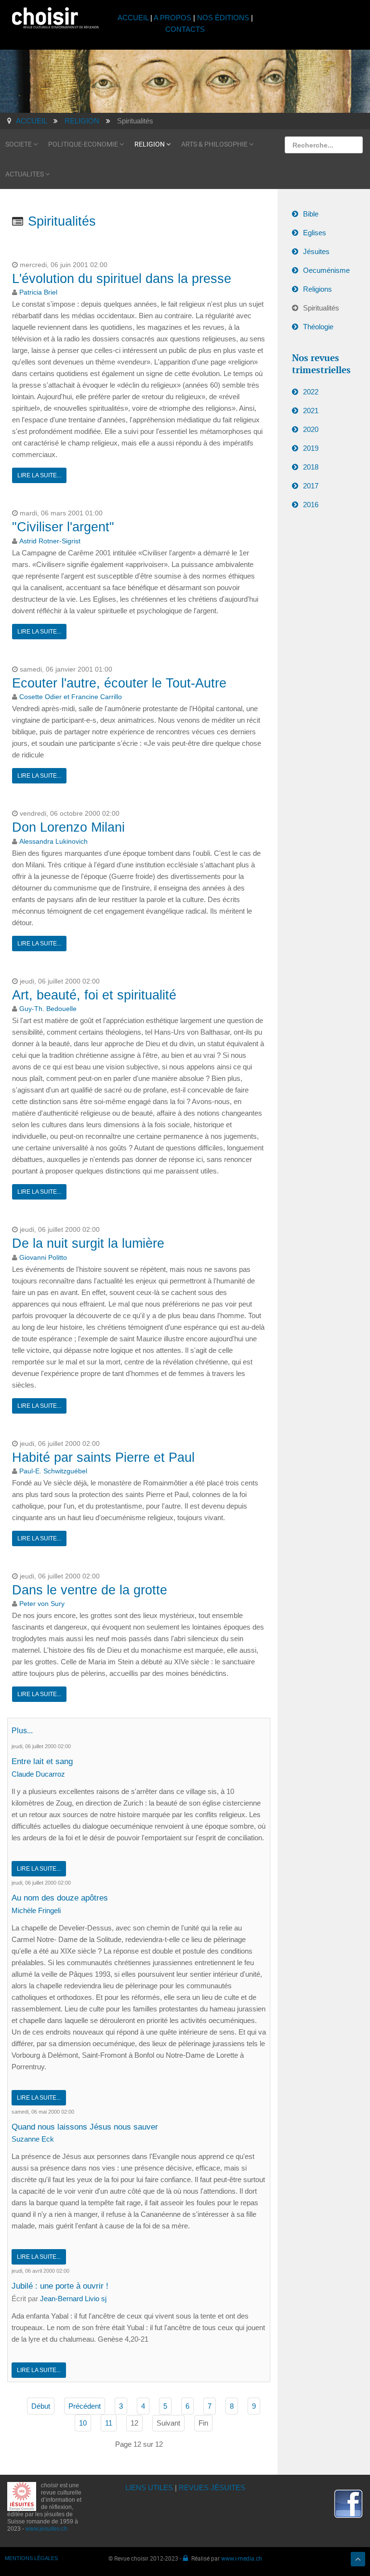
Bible (311, 214)
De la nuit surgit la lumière (88, 1243)
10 (83, 2423)
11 (109, 2423)
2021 (311, 411)
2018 (311, 467)
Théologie (318, 327)
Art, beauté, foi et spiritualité (94, 995)
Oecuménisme (326, 270)
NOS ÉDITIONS (223, 18)
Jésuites (316, 251)
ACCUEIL (134, 18)
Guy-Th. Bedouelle (48, 1009)
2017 (311, 486)
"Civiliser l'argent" (63, 527)
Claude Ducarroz (38, 1774)
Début (41, 2406)
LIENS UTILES (149, 2488)
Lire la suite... (39, 475)
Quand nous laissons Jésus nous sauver (85, 2127)
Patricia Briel (38, 292)
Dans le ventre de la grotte (90, 1590)
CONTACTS (185, 29)
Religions (317, 289)
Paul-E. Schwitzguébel (53, 1471)
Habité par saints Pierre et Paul (103, 1457)
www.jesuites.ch (46, 2529)
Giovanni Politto (43, 1258)
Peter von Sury (42, 1604)
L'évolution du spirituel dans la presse (122, 279)
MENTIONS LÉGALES (31, 2558)
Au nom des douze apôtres (60, 1898)
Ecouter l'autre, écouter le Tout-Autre (119, 683)
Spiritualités (321, 308)
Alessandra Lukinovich (53, 842)
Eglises (315, 233)
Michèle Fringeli (36, 1910)
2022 (311, 392)
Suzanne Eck (33, 2139)
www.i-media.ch (242, 2558)
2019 (311, 448)
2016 (311, 505)
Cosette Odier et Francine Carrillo (71, 697)
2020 (311, 429)
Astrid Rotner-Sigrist (50, 541)
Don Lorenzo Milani (68, 827)
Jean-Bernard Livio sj (73, 2299)
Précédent (85, 2406)
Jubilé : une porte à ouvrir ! (60, 2286)
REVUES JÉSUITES (212, 2488)
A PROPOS (172, 18)
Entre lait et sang (42, 1761)
